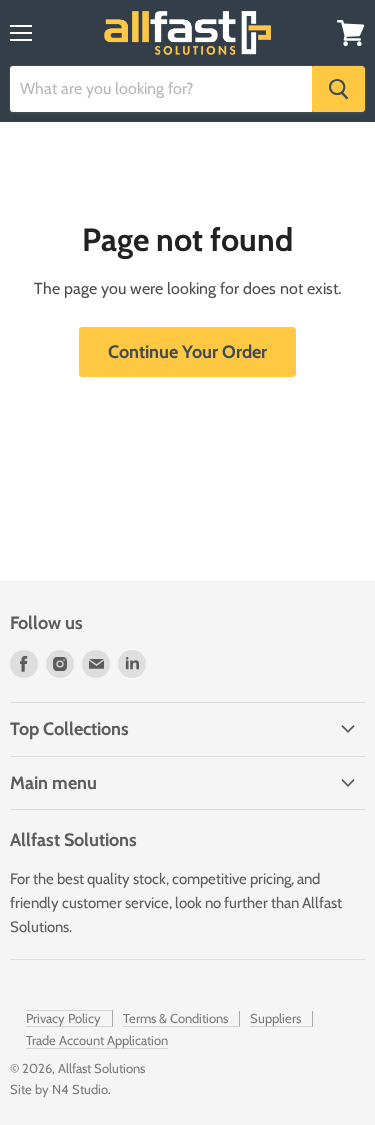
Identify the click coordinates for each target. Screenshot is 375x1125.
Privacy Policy (63, 1018)
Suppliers (275, 1018)
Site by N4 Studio (59, 1089)
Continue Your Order (187, 352)
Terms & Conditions (175, 1018)
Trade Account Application (97, 1040)
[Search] (338, 89)
